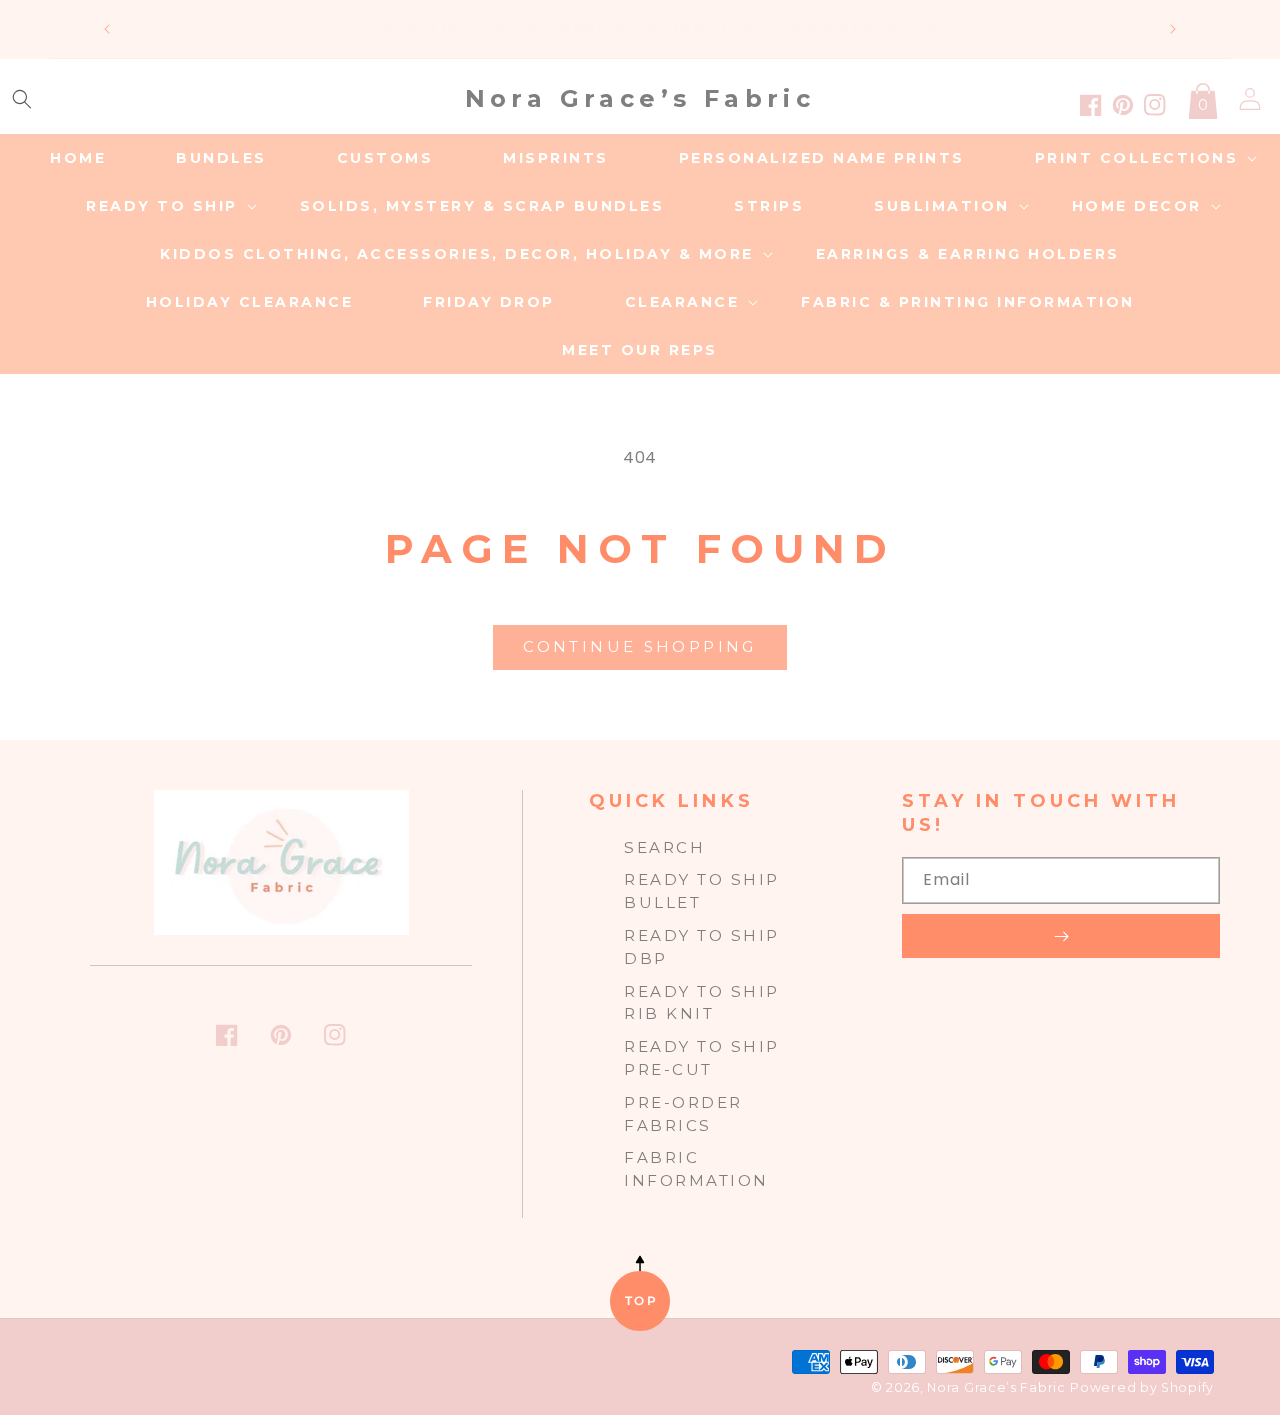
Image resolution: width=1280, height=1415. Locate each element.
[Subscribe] (1061, 936)
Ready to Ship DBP (702, 947)
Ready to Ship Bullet (702, 891)
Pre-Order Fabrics (683, 1114)
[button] (22, 99)
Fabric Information (696, 1169)
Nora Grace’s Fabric (996, 1387)
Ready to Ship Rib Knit (702, 1003)
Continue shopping (639, 646)
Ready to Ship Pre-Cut (702, 1058)
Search (664, 847)
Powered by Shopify (1142, 1387)
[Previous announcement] (107, 29)
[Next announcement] (1173, 29)
